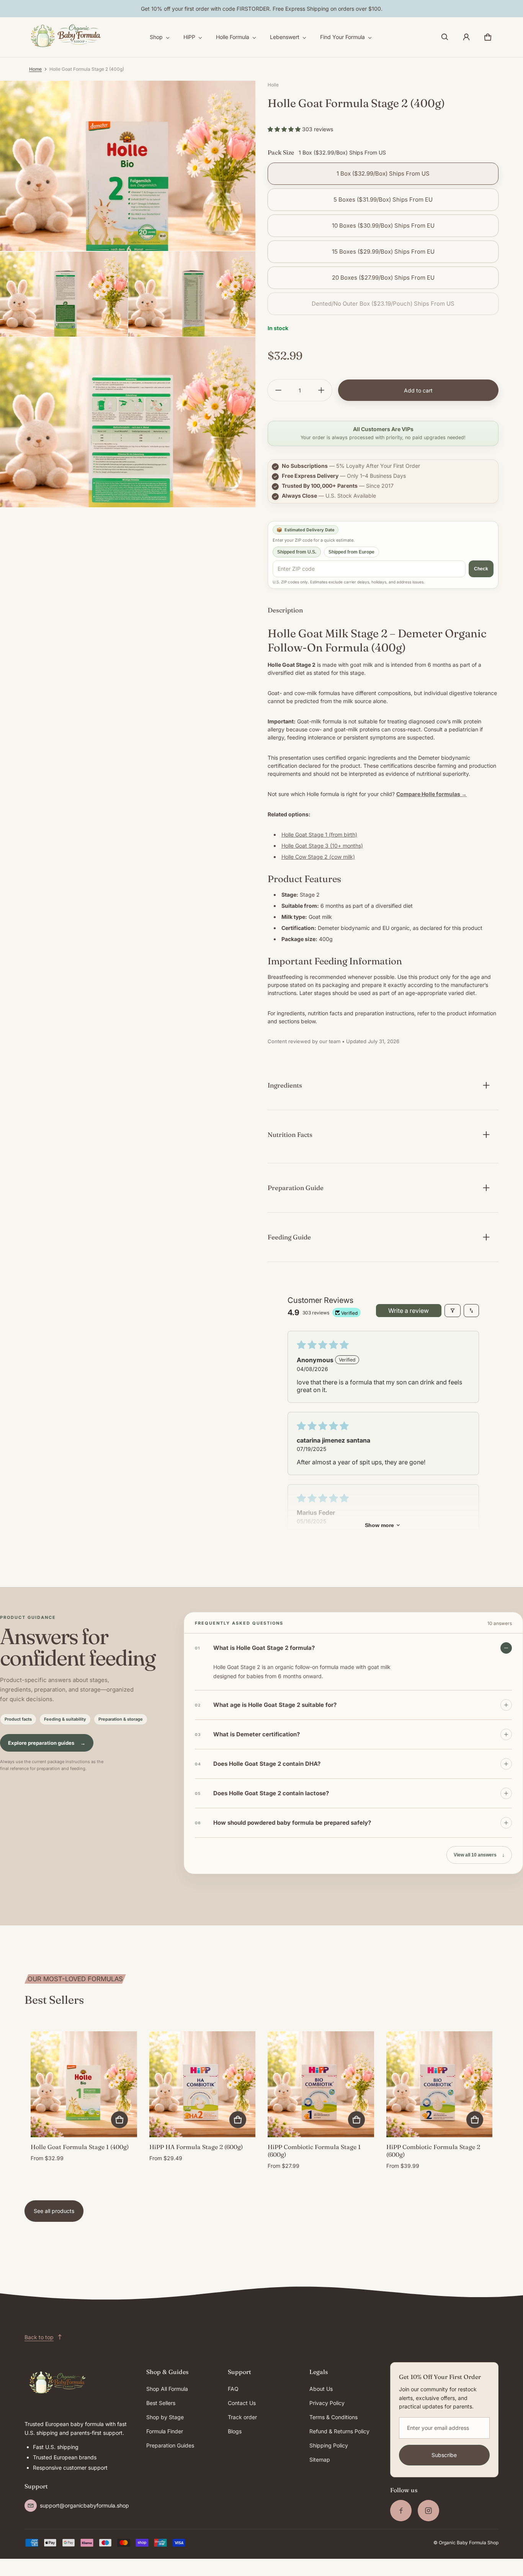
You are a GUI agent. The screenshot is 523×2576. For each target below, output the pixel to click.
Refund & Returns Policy (339, 2431)
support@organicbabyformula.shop (84, 2505)
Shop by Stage (165, 2417)
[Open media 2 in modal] (128, 166)
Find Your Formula (342, 37)
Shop (156, 37)
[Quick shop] (119, 2120)
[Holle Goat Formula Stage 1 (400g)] (84, 2084)
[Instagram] (428, 2511)
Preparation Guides (170, 2445)
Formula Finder (165, 2431)
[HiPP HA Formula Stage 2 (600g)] (203, 2084)
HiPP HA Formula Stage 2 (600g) (196, 2147)
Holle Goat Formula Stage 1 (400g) (80, 2147)
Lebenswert (285, 37)
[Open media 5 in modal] (128, 422)
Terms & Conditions (333, 2417)
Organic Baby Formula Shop (469, 2543)
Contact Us (242, 2403)
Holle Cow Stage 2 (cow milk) (318, 857)
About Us (321, 2389)
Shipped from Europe (351, 552)
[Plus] (321, 390)
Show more (379, 1525)
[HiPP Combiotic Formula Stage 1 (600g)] (321, 2084)
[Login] (466, 37)
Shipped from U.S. (297, 552)
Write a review (409, 1311)
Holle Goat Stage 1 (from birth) (319, 835)
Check (481, 569)
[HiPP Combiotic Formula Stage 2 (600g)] (440, 2084)
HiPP (189, 37)
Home (35, 69)
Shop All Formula (167, 2389)
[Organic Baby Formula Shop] (67, 37)
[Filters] (453, 1311)
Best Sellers (161, 2403)
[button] (445, 37)
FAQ (233, 2389)
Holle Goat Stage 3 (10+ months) (322, 846)
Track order (242, 2417)
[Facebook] (401, 2511)
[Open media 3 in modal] (64, 294)
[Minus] (278, 390)
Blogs (235, 2431)
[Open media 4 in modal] (192, 294)
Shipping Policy (329, 2445)
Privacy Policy (327, 2403)
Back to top (39, 2337)
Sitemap (320, 2460)
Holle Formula (233, 37)
